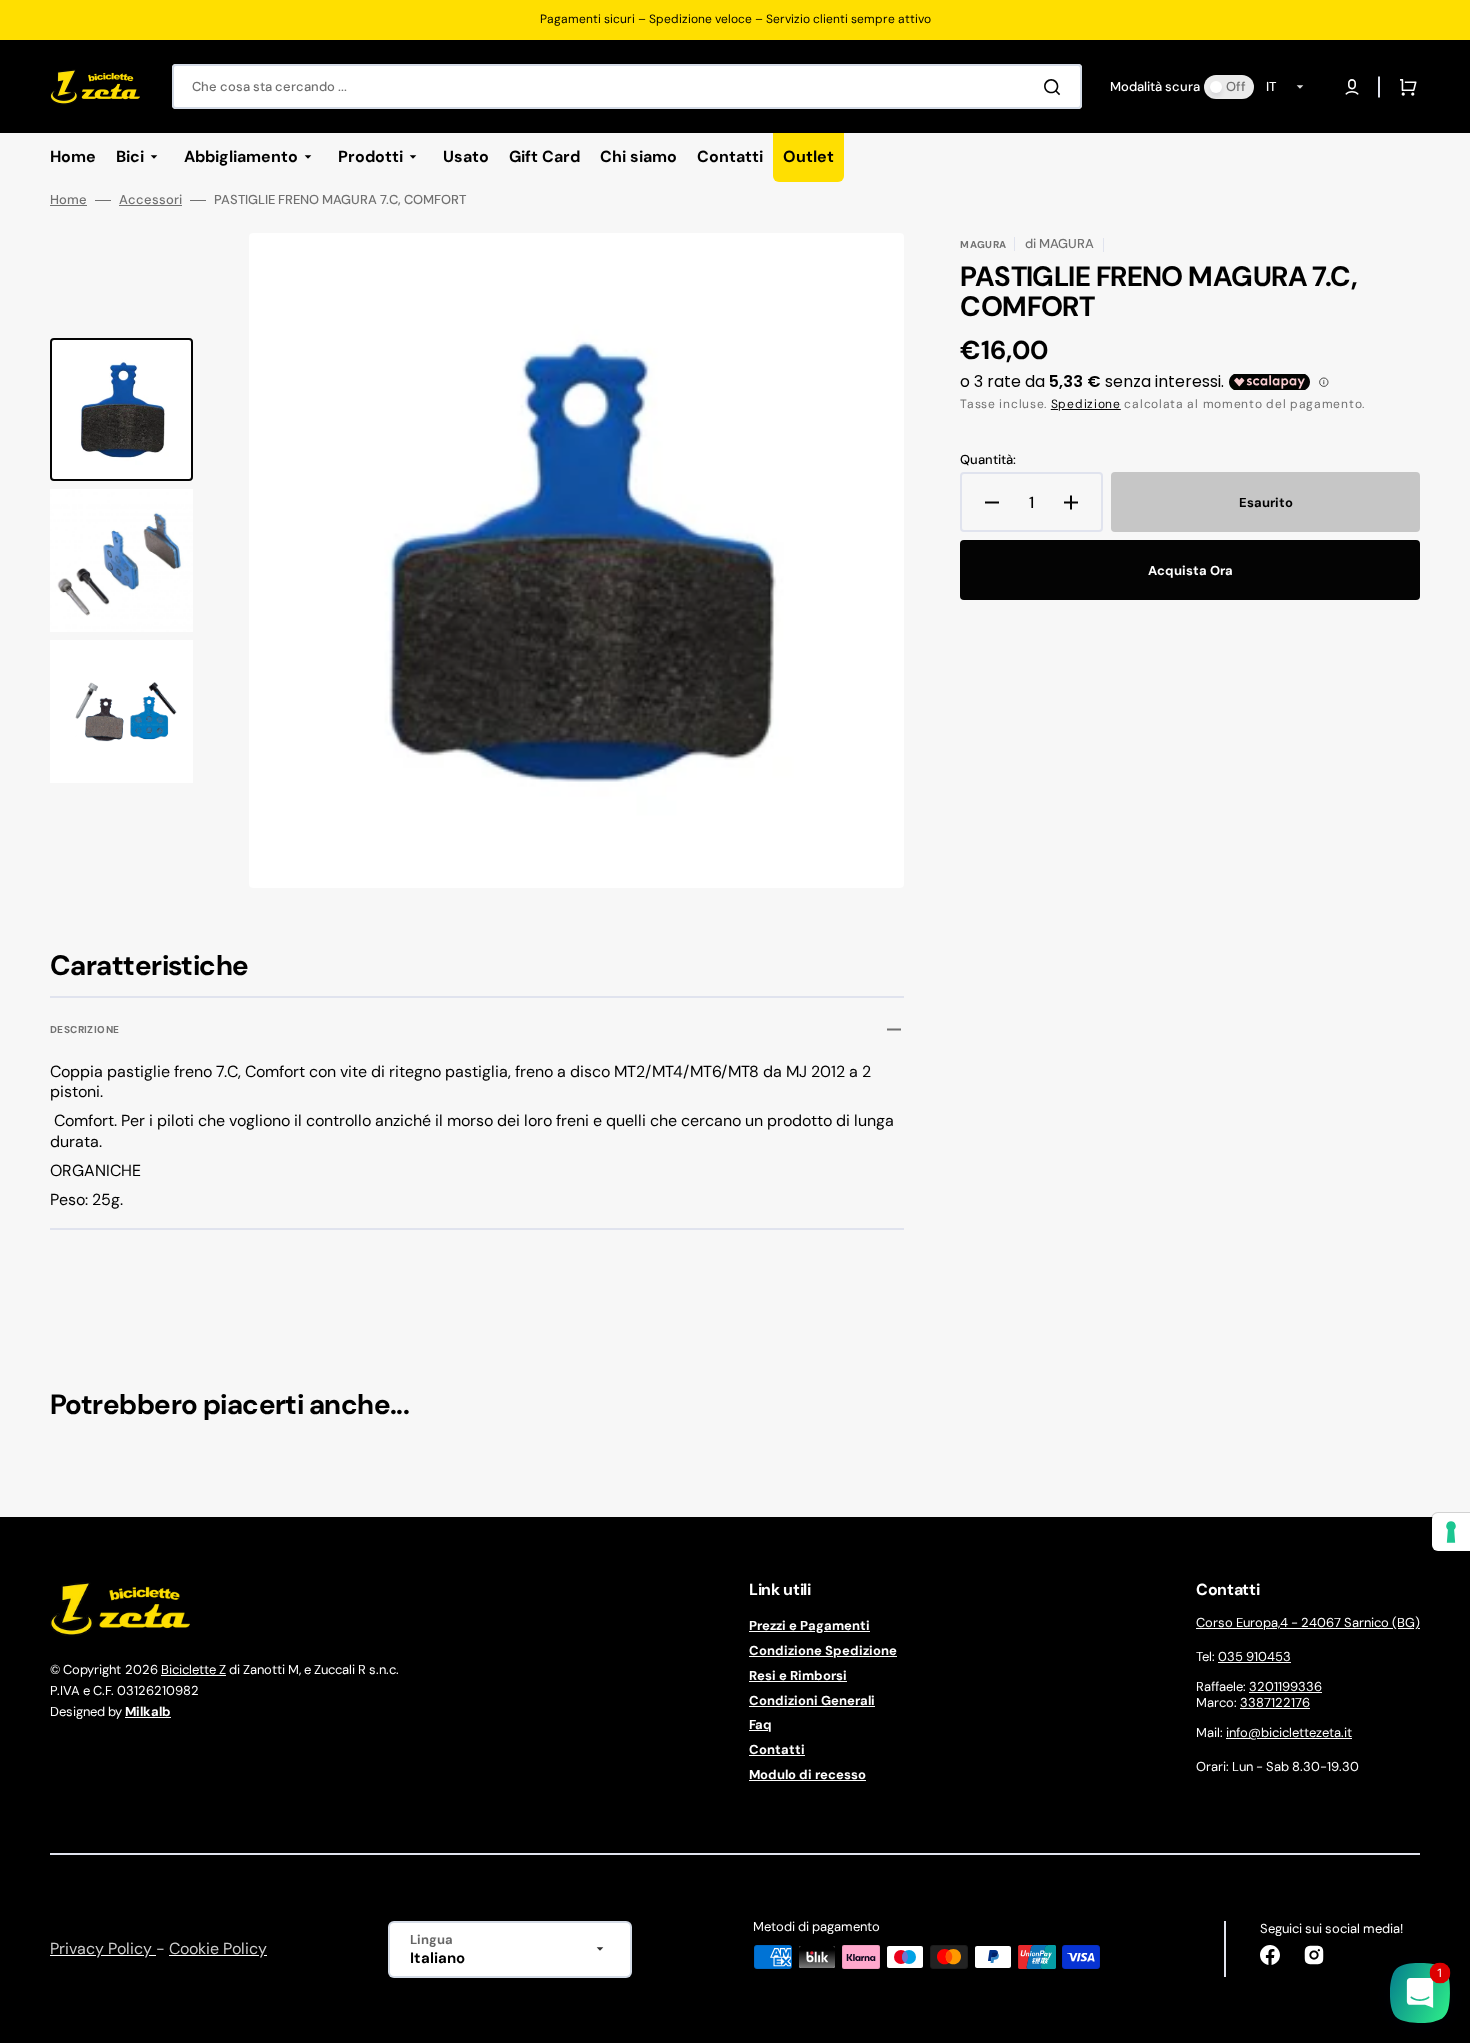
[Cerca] (1056, 87)
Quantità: (988, 460)
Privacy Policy (103, 1948)
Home (68, 200)
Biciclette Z (193, 1669)
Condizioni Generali (812, 1700)
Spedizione (1086, 404)
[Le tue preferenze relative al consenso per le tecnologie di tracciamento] (1451, 1532)
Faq (760, 1724)
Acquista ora (1190, 570)
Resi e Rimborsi (798, 1675)
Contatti (777, 1749)
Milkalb (148, 1711)
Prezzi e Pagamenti (809, 1626)
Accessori (150, 200)
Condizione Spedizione (823, 1650)
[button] (1352, 87)
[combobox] (627, 86)
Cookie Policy (218, 1948)
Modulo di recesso (807, 1774)
